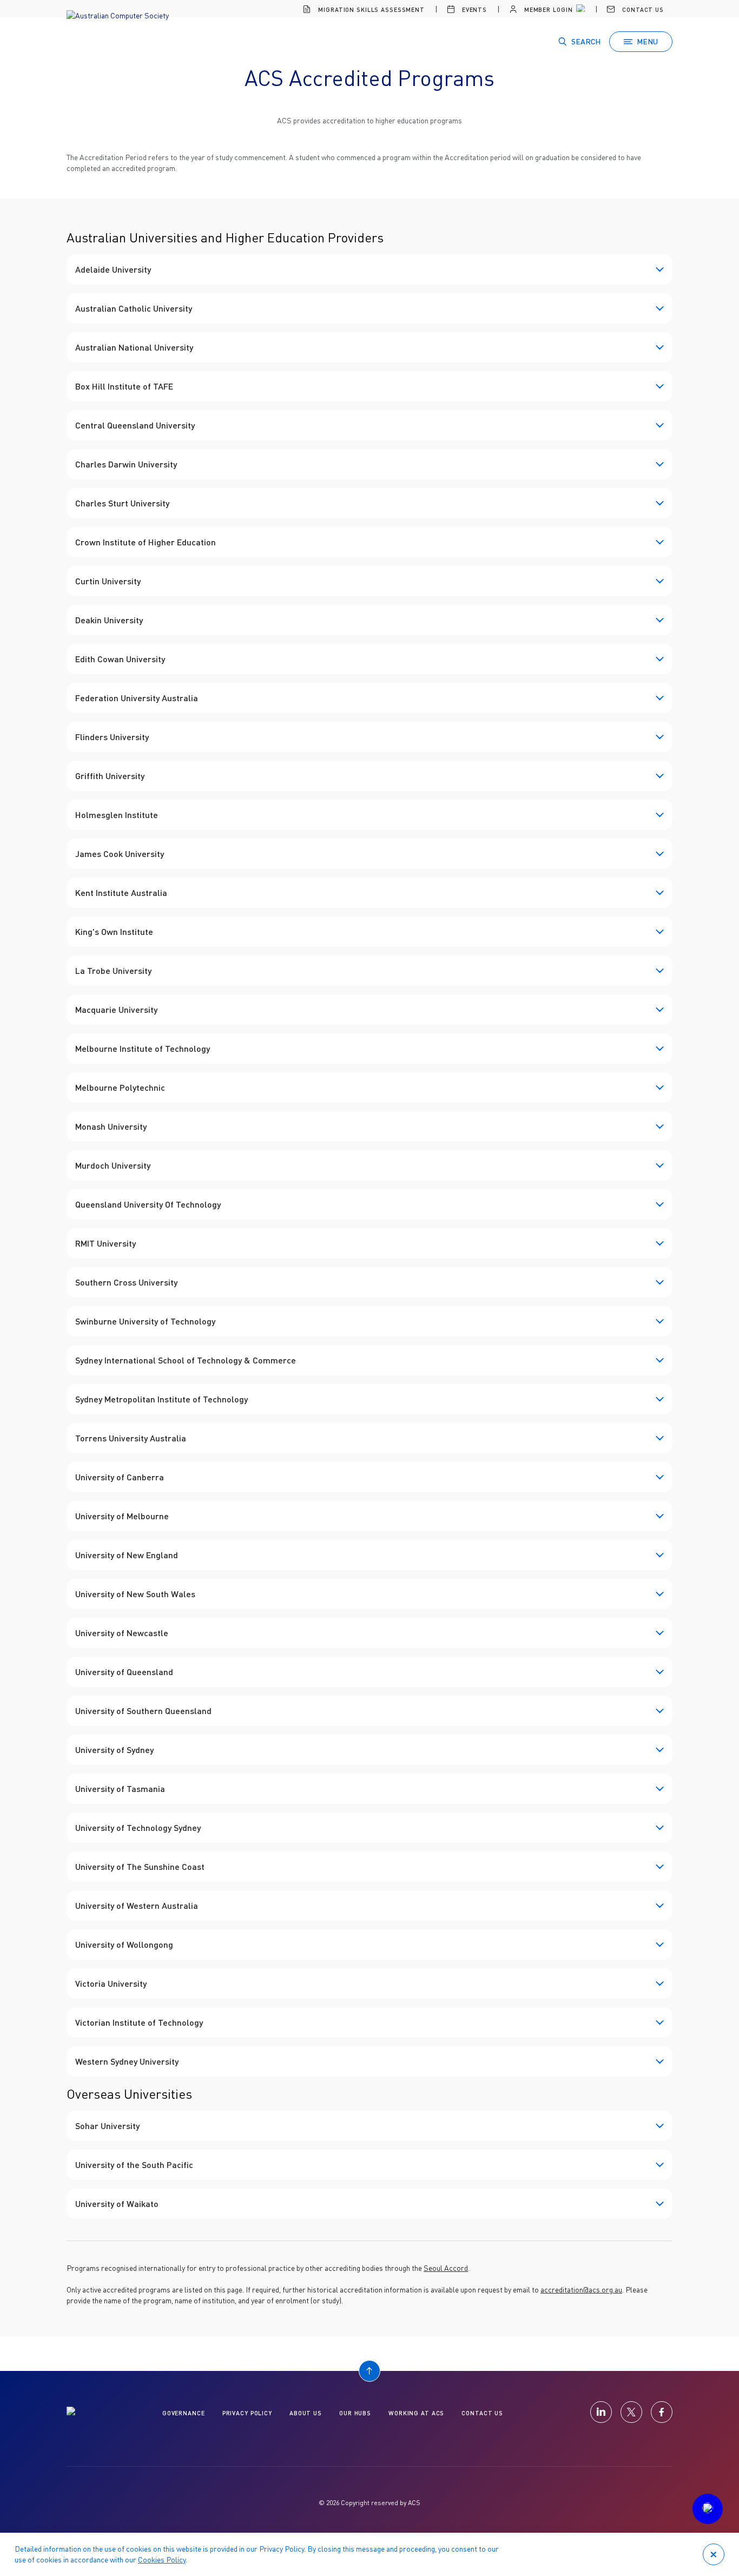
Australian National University (134, 347)
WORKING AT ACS (416, 2413)
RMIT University (105, 1243)
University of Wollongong (124, 1944)
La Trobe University (113, 970)
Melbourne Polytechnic (120, 1087)
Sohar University (107, 2126)
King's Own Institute (114, 931)
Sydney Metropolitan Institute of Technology (161, 1399)
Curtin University (108, 581)
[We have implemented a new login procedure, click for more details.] (579, 10)
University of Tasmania (120, 1788)
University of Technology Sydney (138, 1827)
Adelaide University (113, 269)
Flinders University (112, 737)
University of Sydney (114, 1750)
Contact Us (642, 9)
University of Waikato (117, 2203)
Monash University (111, 1126)
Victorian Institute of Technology (139, 2022)
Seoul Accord (446, 2268)
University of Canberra (120, 1477)
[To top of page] (369, 2371)
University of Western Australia (137, 1905)
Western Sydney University (127, 2061)
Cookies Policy (162, 2559)
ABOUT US (306, 2413)
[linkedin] (601, 2412)
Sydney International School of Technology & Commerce (186, 1360)
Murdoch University (113, 1165)
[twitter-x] (631, 2412)
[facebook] (662, 2412)
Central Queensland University (135, 425)
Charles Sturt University (122, 503)
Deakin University (109, 620)
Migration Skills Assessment (370, 9)
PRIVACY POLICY (247, 2413)
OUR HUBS (355, 2413)
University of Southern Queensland (143, 1711)
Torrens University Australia (131, 1438)
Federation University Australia (137, 698)
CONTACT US (482, 2413)
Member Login (547, 9)
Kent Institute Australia (121, 892)
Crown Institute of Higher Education (146, 542)
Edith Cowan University (120, 659)
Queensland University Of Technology (148, 1204)
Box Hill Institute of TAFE (124, 386)
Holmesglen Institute (117, 815)
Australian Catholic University (134, 308)
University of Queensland (124, 1672)
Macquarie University (116, 1009)
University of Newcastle (122, 1633)
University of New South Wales (135, 1594)
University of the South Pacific (134, 2165)
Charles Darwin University (126, 464)
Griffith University (110, 776)
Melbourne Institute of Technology (143, 1048)
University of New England (127, 1555)
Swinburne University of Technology (145, 1321)
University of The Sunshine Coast (140, 1866)
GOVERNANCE (184, 2413)
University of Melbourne (122, 1516)
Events (473, 9)
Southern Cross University (126, 1282)
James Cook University (120, 854)
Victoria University (111, 1983)
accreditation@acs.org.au (581, 2290)
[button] (708, 2509)
